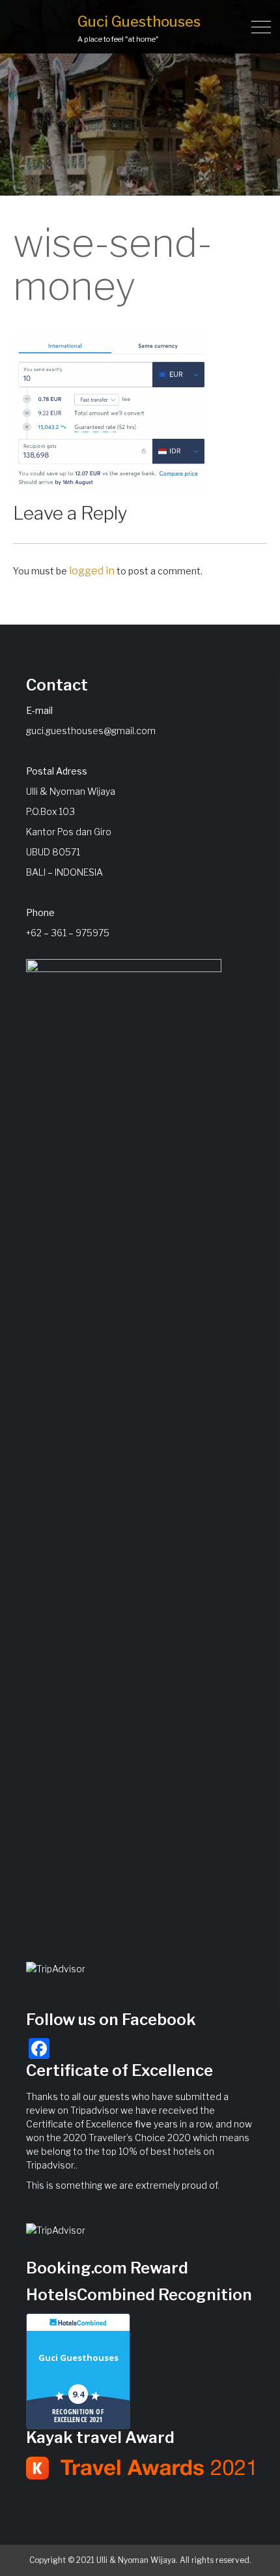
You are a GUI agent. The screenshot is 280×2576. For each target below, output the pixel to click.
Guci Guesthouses (139, 22)
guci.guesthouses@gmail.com (91, 731)
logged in (92, 571)
